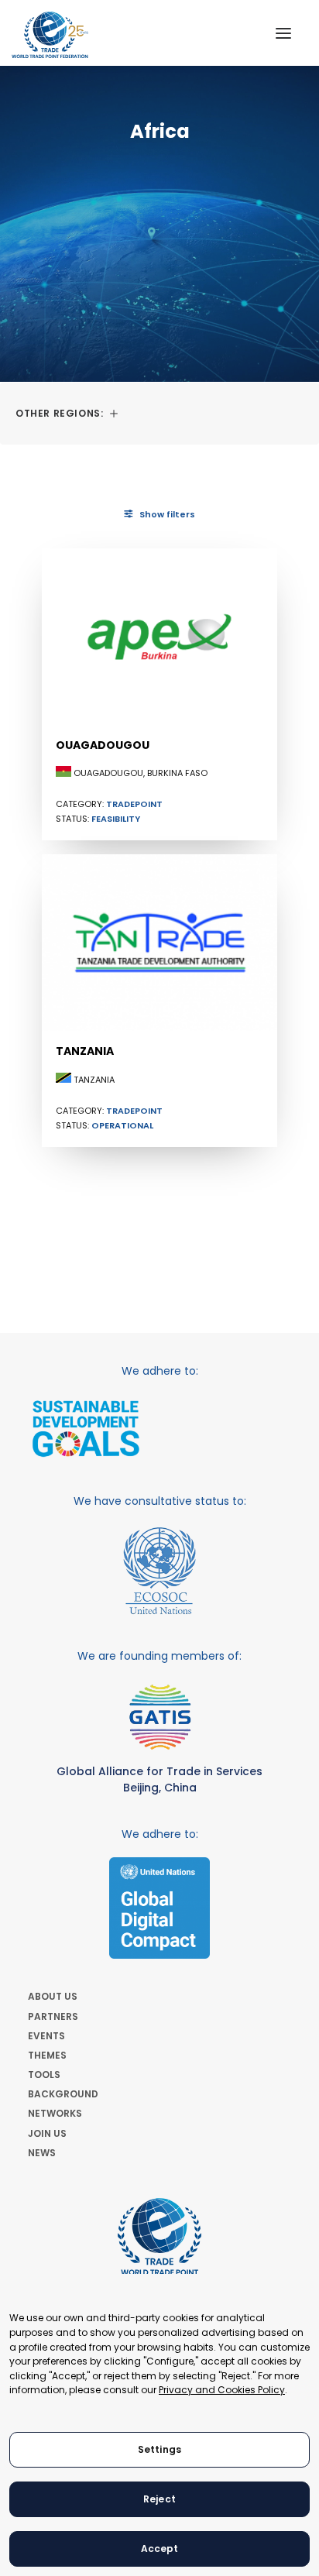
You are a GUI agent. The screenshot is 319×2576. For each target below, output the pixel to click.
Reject (159, 2499)
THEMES (47, 2055)
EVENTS (46, 2036)
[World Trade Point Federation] (50, 35)
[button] (283, 33)
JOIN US (47, 2133)
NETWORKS (55, 2113)
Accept (160, 2549)
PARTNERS (53, 2016)
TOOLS (44, 2075)
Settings (159, 2449)
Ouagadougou (103, 745)
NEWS (42, 2153)
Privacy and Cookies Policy (222, 2390)
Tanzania (85, 1051)
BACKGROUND (63, 2094)
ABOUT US (53, 1996)
